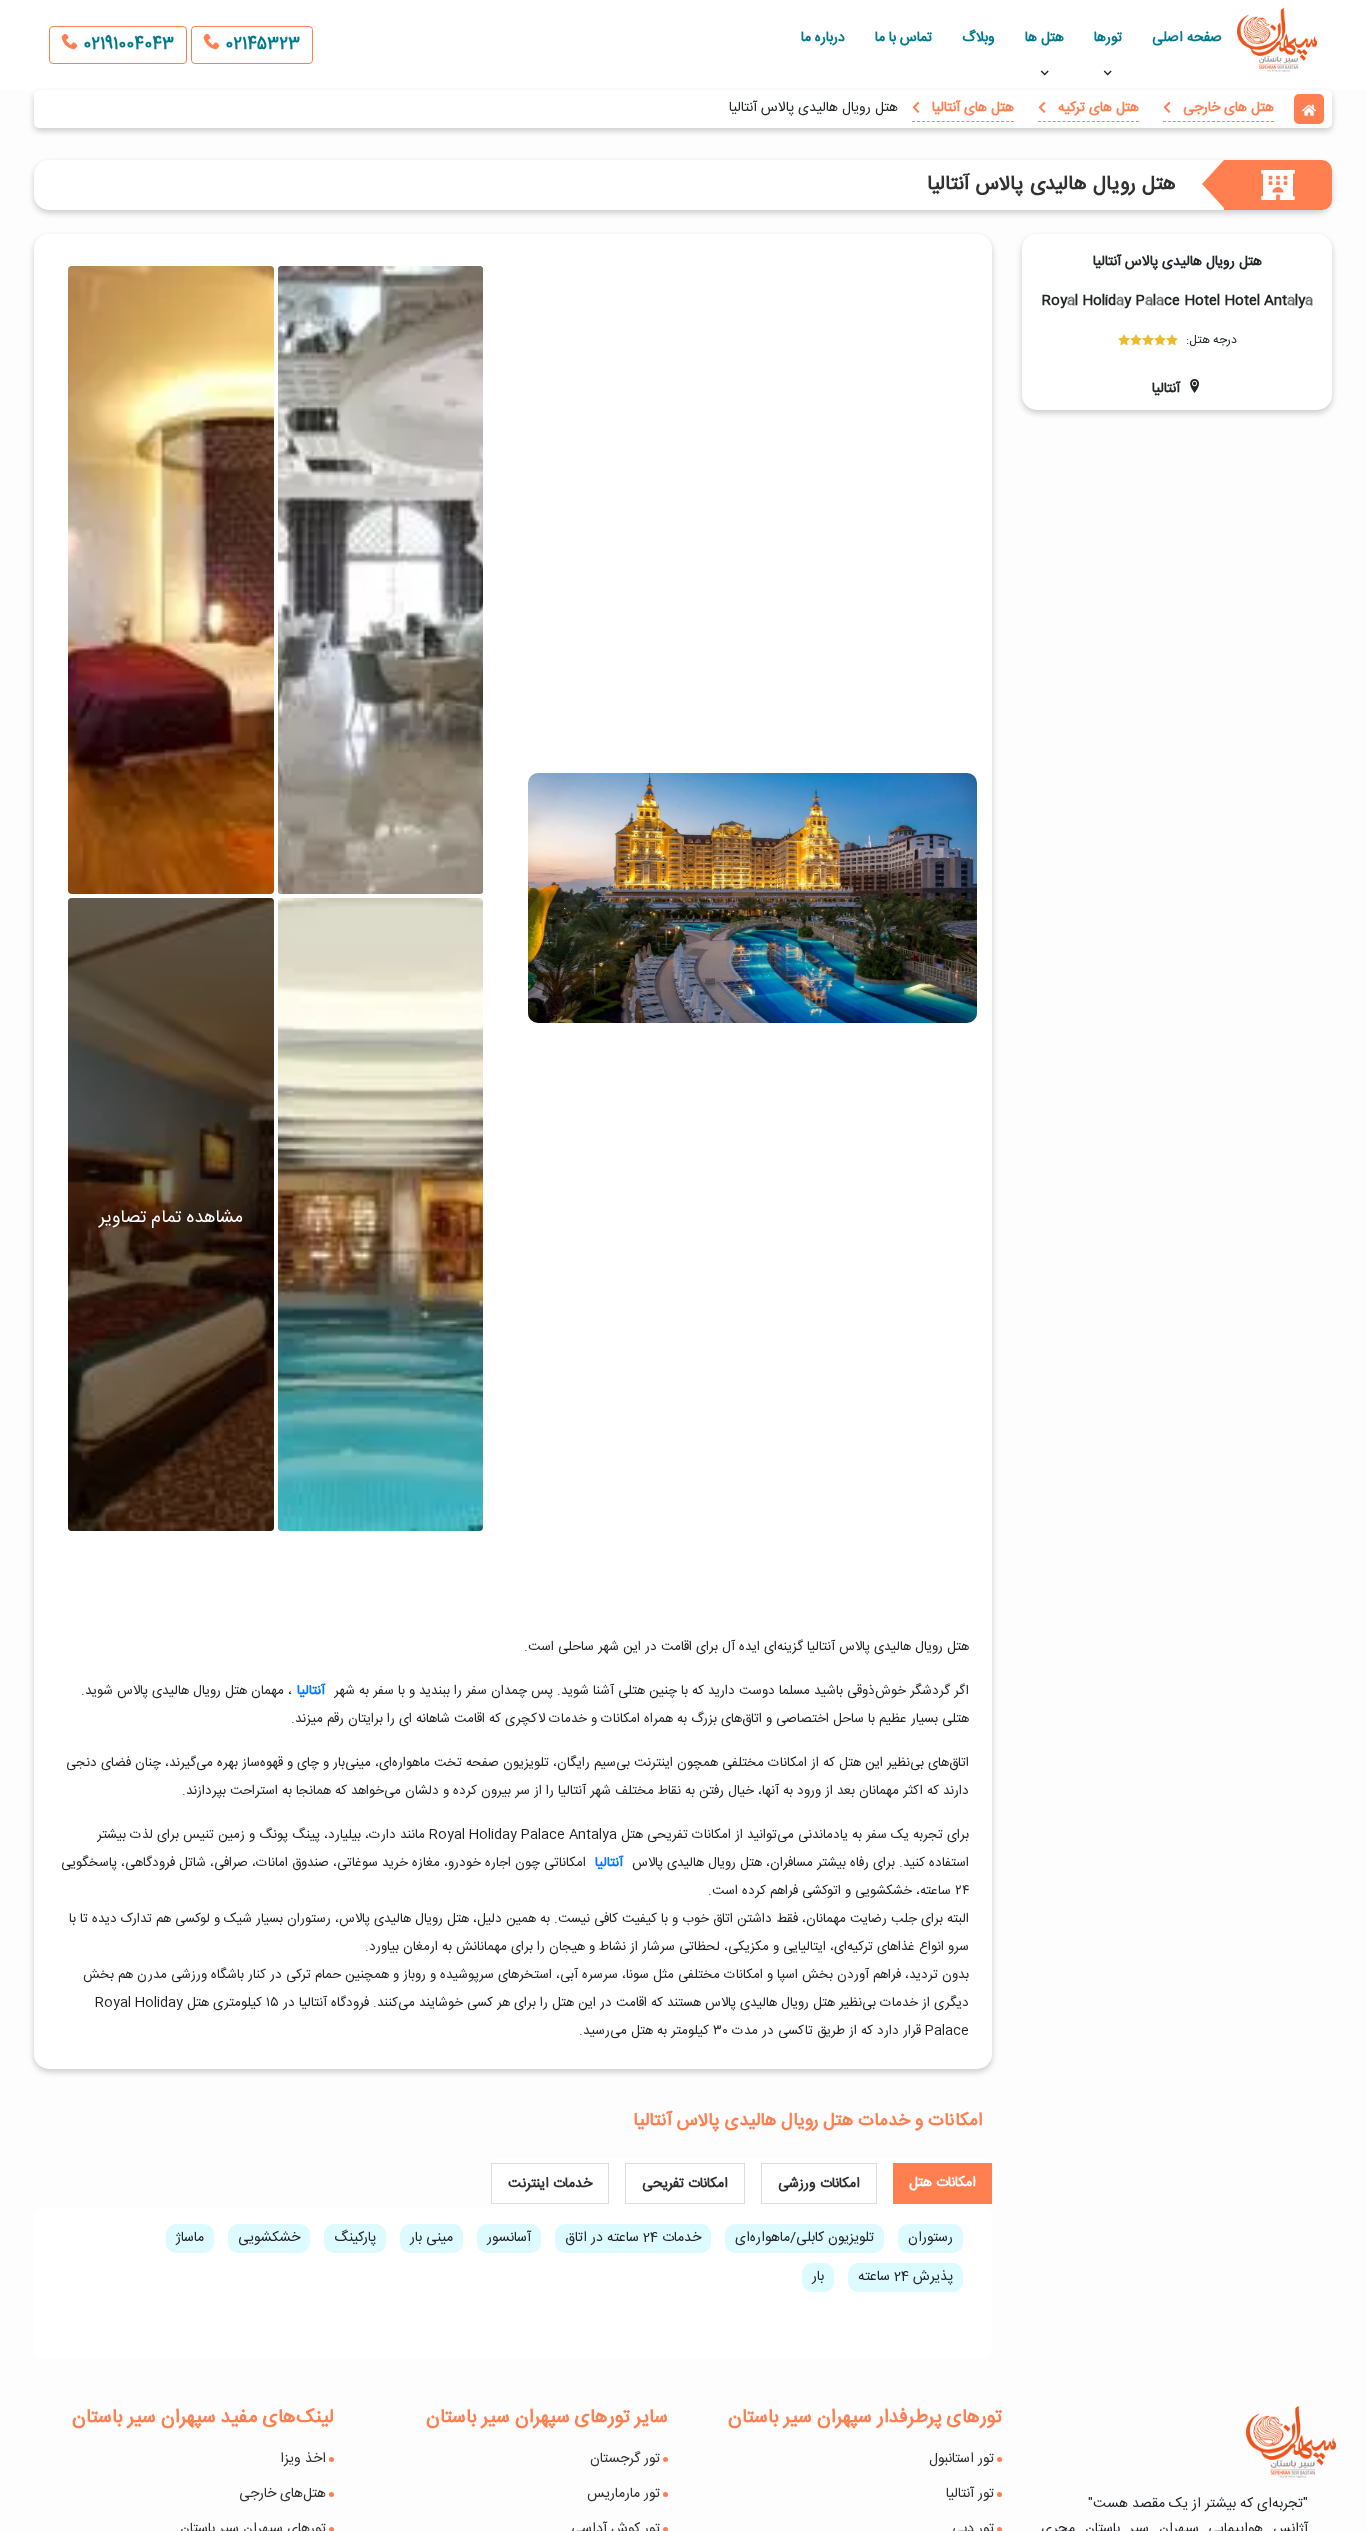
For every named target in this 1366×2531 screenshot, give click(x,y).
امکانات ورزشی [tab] (819, 2184)
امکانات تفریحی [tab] (685, 2184)
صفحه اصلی (1187, 38)
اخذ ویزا (303, 2459)
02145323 (260, 44)
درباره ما (823, 38)
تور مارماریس (623, 2494)
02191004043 (126, 44)
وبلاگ (978, 38)
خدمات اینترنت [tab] (550, 2184)
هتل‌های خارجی (282, 2494)
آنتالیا (311, 1691)
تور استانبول (961, 2459)
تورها (1108, 38)
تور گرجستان (625, 2459)
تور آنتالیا (970, 2494)
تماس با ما (903, 38)
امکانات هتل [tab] (942, 2183)
